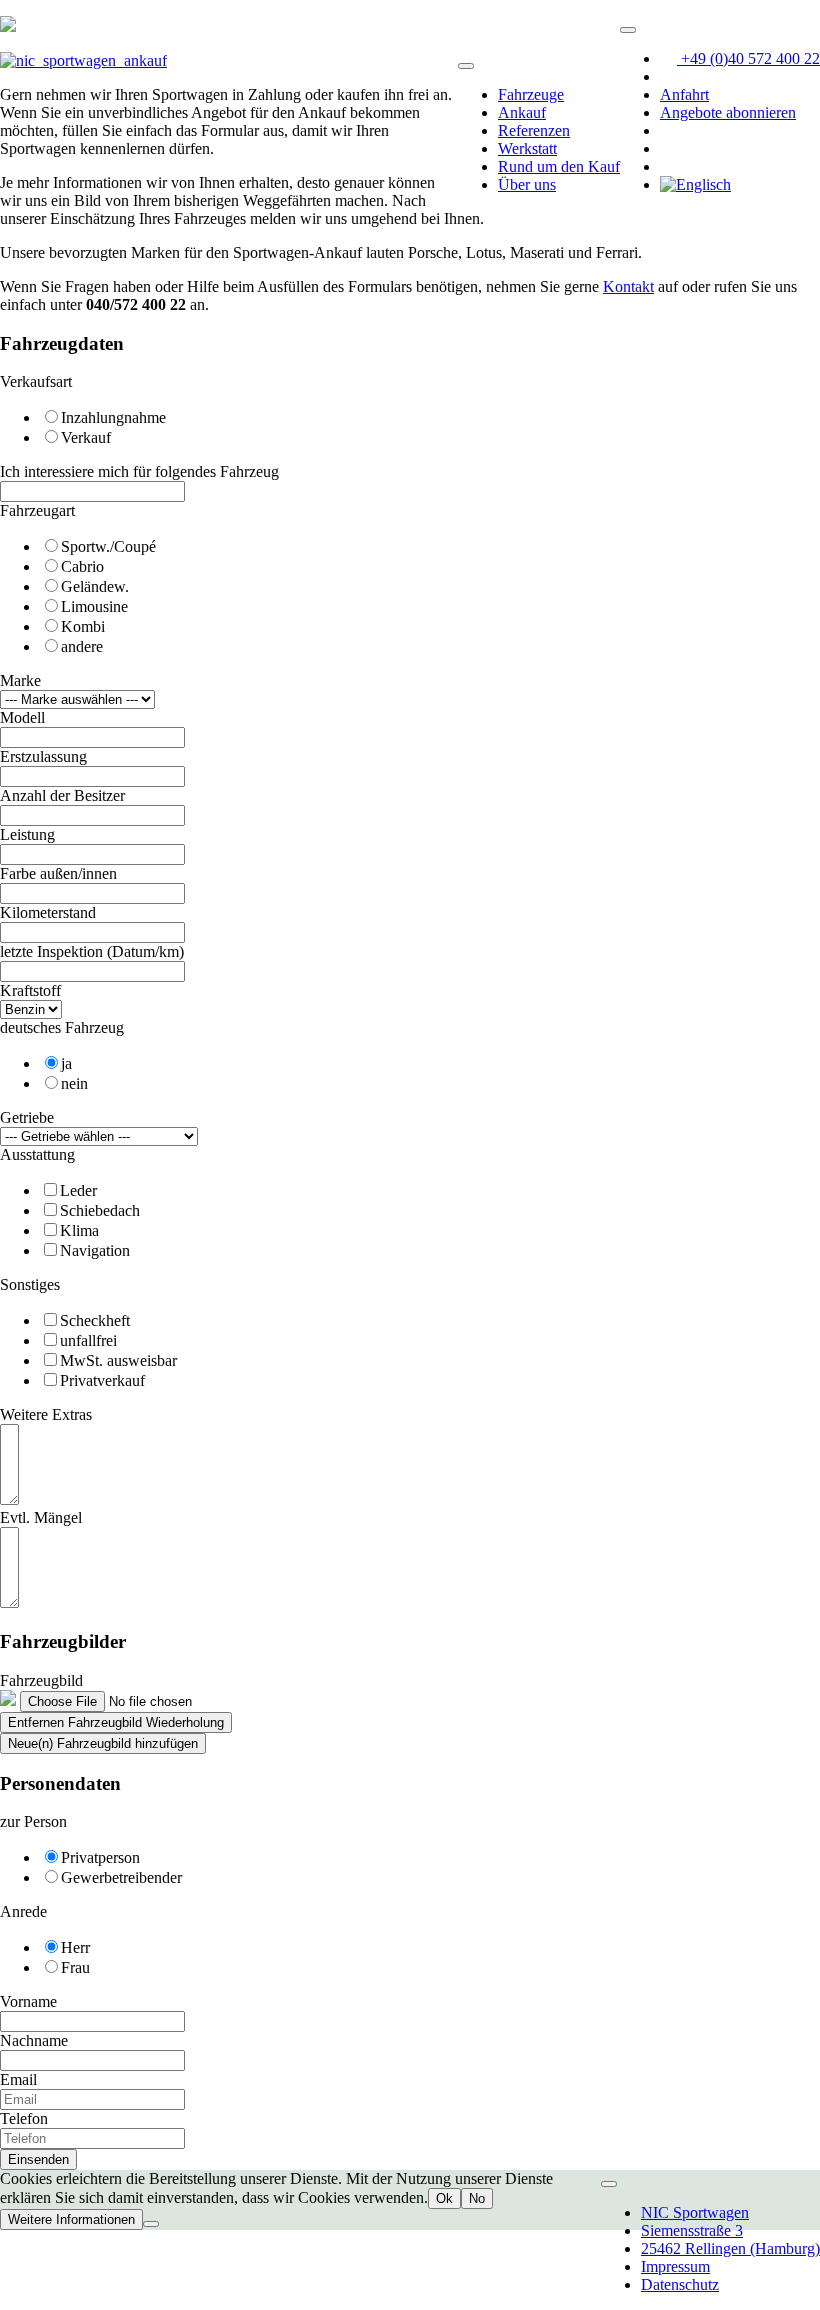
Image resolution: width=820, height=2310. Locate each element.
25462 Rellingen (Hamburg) (730, 2248)
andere (82, 646)
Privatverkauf (102, 1380)
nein (74, 1083)
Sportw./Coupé (108, 546)
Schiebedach (100, 1210)
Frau (75, 1967)
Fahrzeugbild (41, 1680)
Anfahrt (684, 94)
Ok (444, 2198)
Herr (75, 1947)
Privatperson (100, 1857)
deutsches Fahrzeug (62, 1027)
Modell (22, 717)
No (477, 2198)
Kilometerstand (48, 912)
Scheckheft (95, 1320)
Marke (20, 680)
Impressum (675, 2266)
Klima (79, 1230)
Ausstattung (37, 1154)
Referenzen (534, 130)
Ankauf (522, 112)
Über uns (527, 184)
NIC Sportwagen (695, 2212)
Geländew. (95, 586)
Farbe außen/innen (58, 873)
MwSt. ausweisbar (118, 1360)
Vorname (28, 2001)
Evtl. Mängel (41, 1517)
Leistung (27, 834)
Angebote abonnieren (728, 112)
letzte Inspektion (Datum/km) (92, 951)
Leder (78, 1190)
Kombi (83, 626)
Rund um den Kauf (559, 166)
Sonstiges (30, 1284)
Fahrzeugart (37, 510)
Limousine (94, 606)
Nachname (34, 2040)
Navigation (95, 1250)
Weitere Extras (46, 1414)
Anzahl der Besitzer (62, 795)
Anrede (23, 1911)
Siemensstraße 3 (692, 2230)
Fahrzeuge (531, 94)
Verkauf (86, 437)
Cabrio (82, 566)
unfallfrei (88, 1340)
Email (18, 2079)
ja (66, 1063)
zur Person (33, 1821)
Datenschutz (680, 2284)
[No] (151, 2224)
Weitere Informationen (71, 2219)
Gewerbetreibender (121, 1877)
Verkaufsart (36, 381)
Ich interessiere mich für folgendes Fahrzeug (139, 471)
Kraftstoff (30, 990)
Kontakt (628, 286)
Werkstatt (527, 148)
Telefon (24, 2118)
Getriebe (27, 1117)
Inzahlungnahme (113, 417)
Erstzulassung (43, 756)
